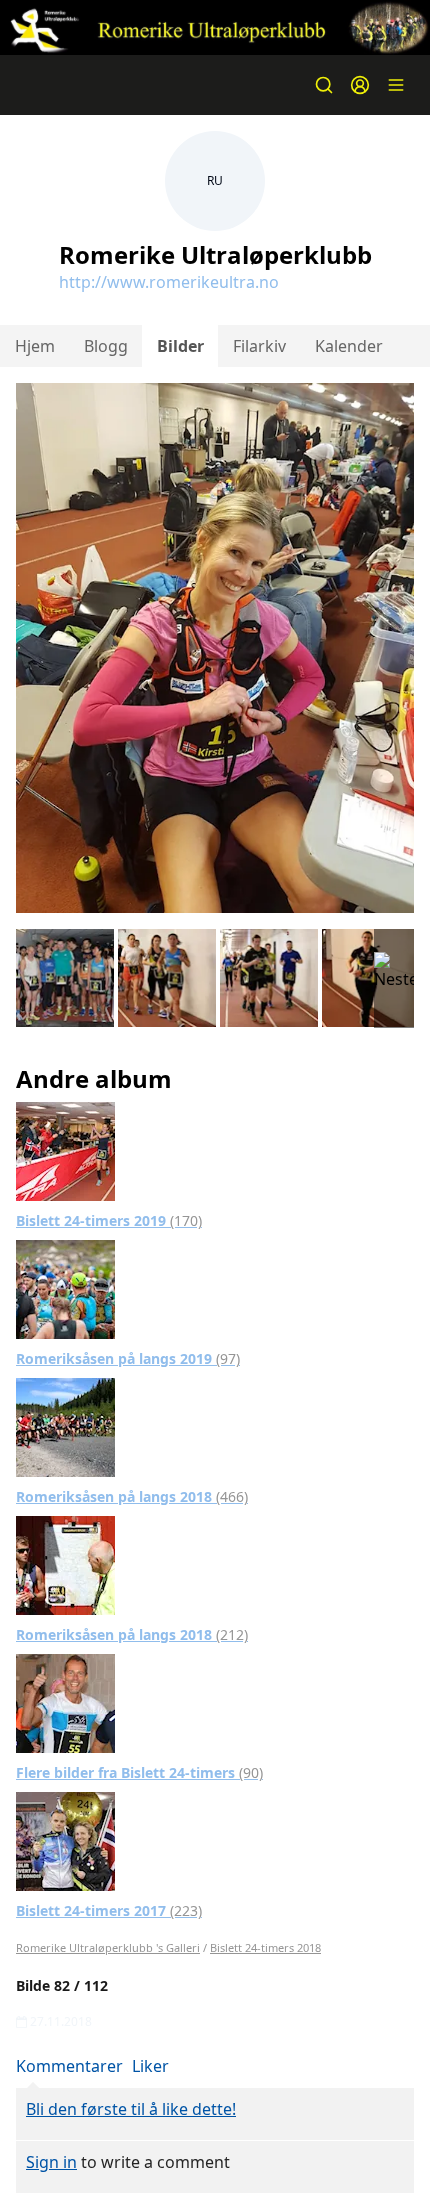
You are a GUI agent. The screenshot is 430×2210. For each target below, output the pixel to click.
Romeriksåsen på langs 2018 (132, 1496)
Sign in (51, 2162)
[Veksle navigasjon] (396, 85)
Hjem (35, 346)
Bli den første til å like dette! (131, 2109)
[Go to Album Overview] (65, 1150)
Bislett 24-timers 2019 (109, 1220)
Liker (150, 2066)
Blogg (106, 346)
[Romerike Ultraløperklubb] (215, 27)
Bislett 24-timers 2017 (109, 1910)
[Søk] (324, 85)
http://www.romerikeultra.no (169, 282)
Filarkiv (259, 346)
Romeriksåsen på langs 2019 (128, 1358)
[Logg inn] (360, 85)
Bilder (180, 346)
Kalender (349, 346)
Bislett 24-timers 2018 (265, 1947)
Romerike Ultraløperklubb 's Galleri (108, 1947)
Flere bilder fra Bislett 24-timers (139, 1772)
